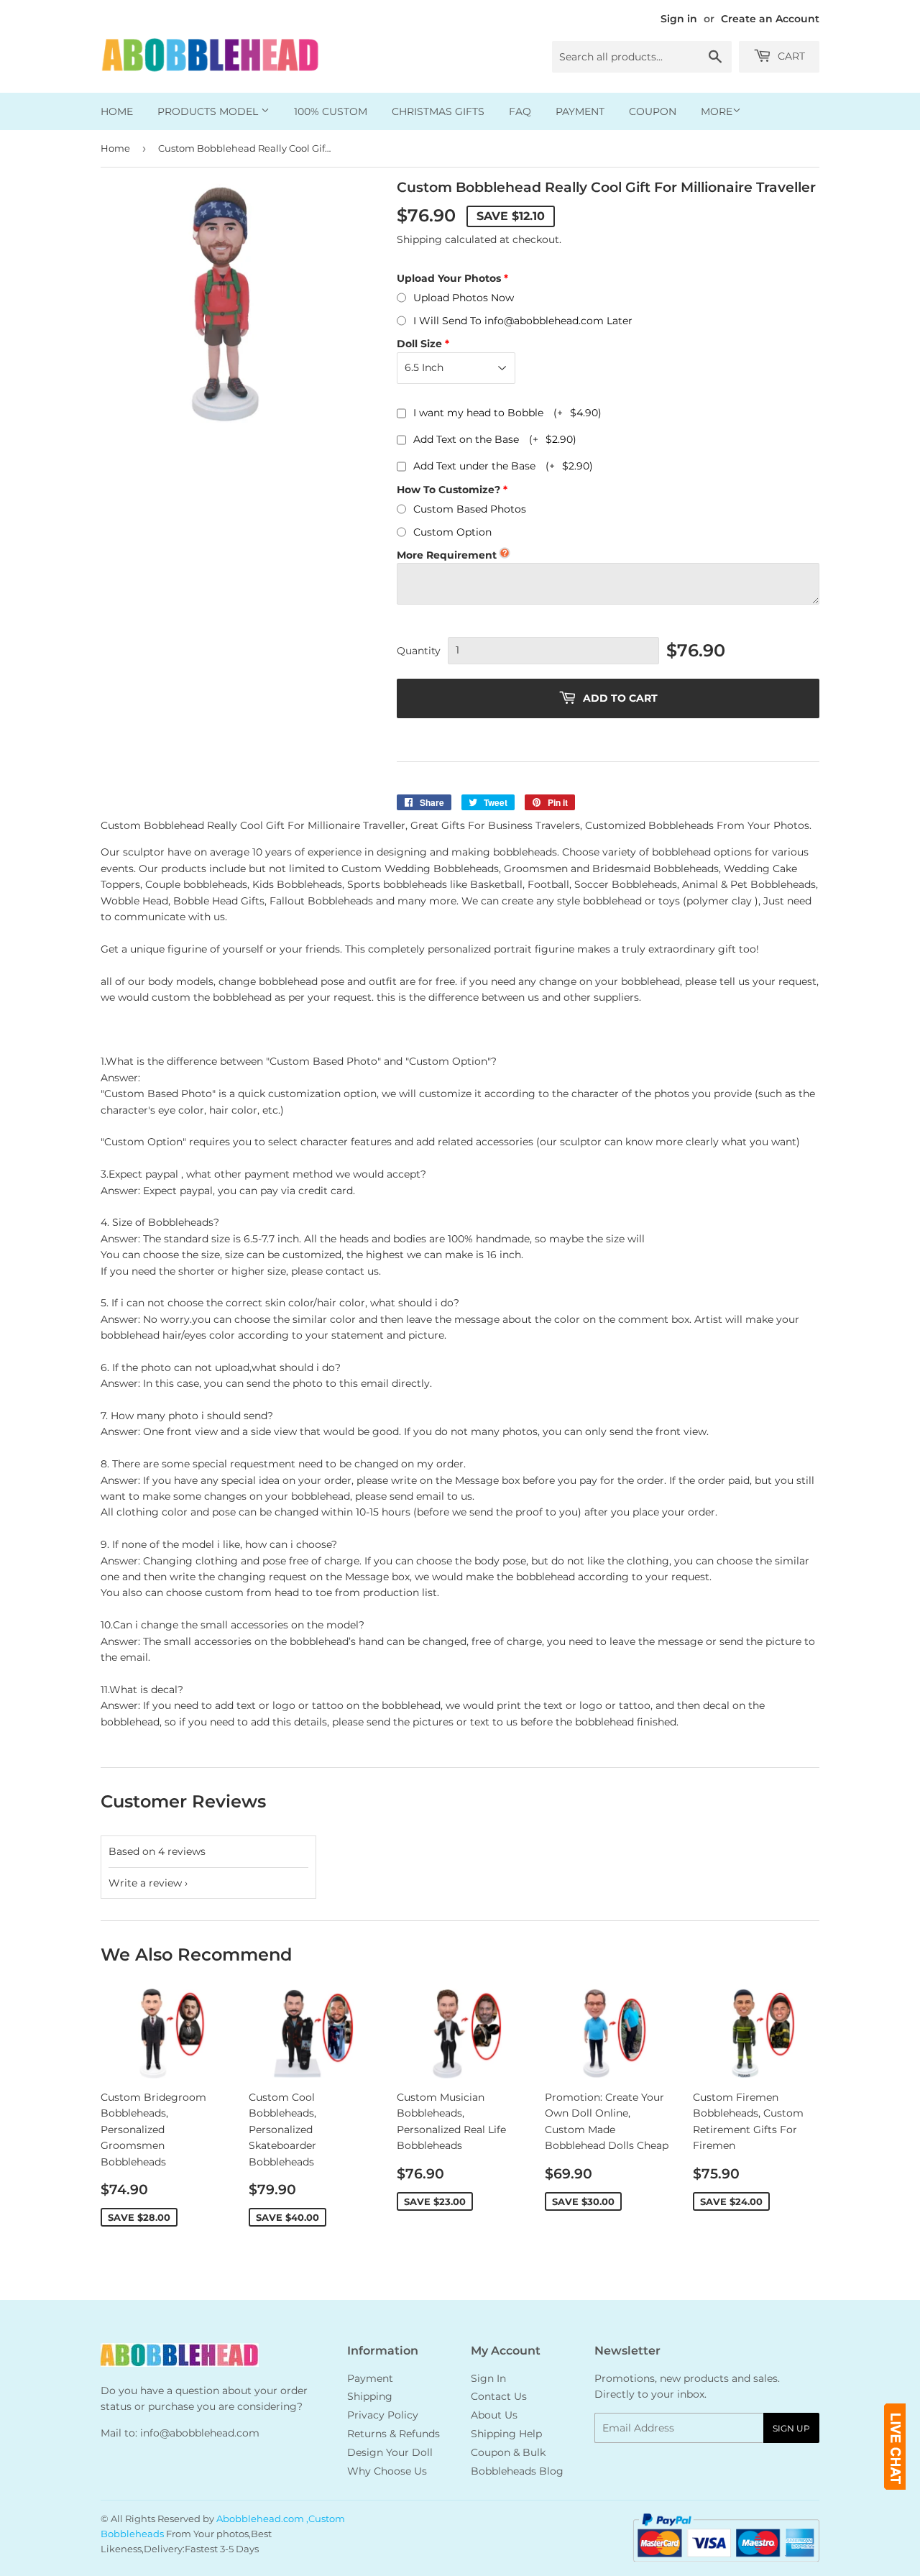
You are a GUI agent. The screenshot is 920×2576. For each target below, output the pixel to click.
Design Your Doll (390, 2452)
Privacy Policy (383, 2415)
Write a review (145, 1883)
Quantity (419, 651)
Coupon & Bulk (508, 2452)
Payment (580, 111)
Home (117, 111)
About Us (494, 2415)
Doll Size (419, 344)
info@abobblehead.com (200, 2433)
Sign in (679, 19)
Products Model (209, 111)
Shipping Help (506, 2434)
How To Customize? (448, 490)
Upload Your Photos (449, 278)
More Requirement (447, 555)
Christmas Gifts (438, 111)
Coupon (653, 111)
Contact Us (499, 2396)
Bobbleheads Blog (517, 2471)
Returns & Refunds (394, 2434)
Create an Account (770, 19)
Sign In (488, 2378)
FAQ (520, 111)
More (717, 111)
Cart (790, 56)
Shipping (419, 239)
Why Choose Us (387, 2471)
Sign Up (791, 2428)
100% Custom (331, 111)
